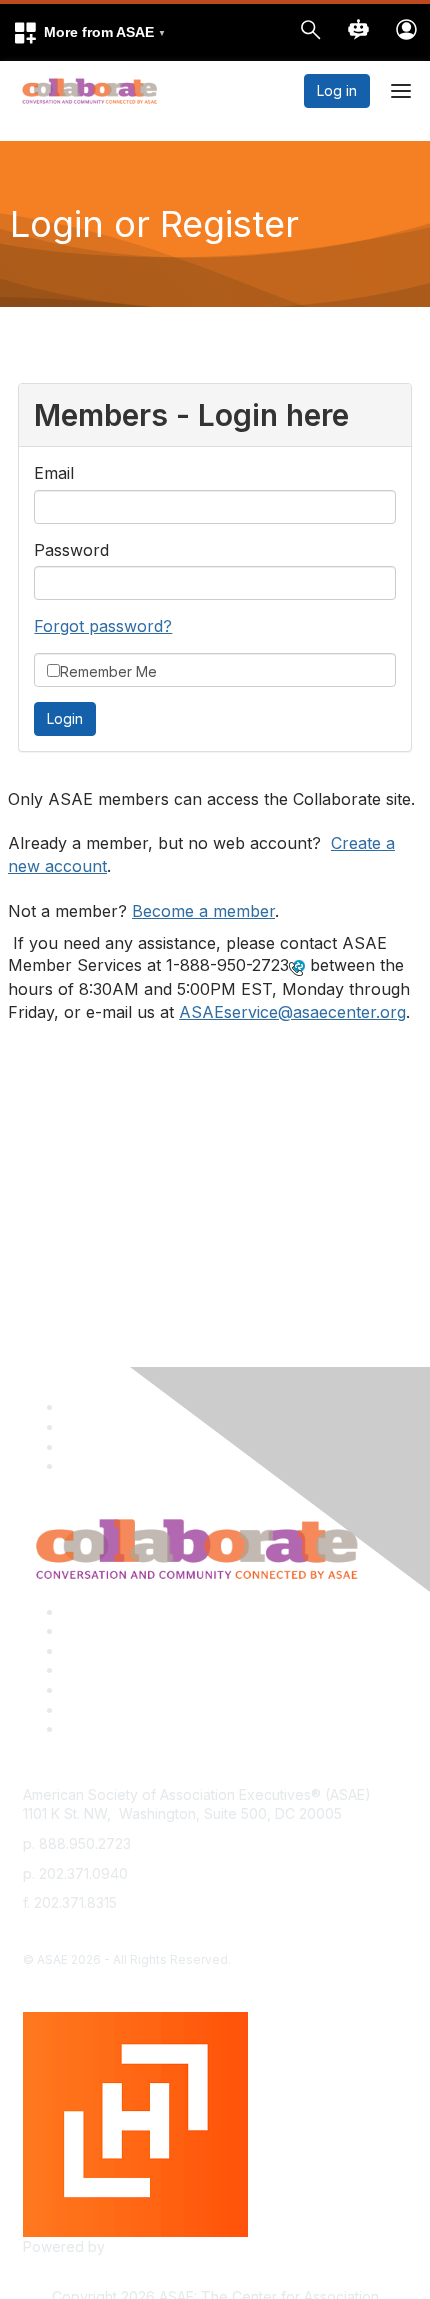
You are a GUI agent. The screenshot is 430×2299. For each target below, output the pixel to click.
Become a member (203, 911)
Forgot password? (103, 626)
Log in (337, 90)
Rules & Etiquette (118, 1728)
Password (71, 550)
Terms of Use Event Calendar (160, 1689)
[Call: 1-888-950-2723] (297, 967)
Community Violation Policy (151, 1669)
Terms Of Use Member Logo (157, 1709)
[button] (89, 32)
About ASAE (102, 1611)
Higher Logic (151, 2246)
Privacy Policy (109, 1630)
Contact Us (99, 1650)
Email (54, 473)
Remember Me (108, 671)
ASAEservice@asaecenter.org (292, 1012)
